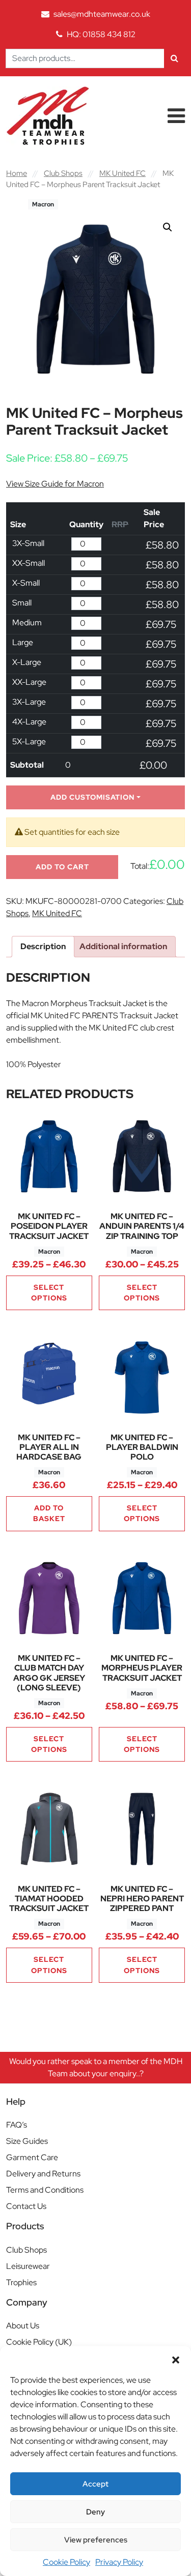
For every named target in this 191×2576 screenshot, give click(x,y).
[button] (176, 2359)
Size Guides (27, 2141)
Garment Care (32, 2157)
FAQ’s (17, 2125)
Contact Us (26, 2206)
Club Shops (63, 173)
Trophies (21, 2282)
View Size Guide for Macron (55, 484)
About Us (23, 2326)
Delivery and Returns (43, 2174)
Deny (95, 2512)
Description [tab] (43, 946)
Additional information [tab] (123, 946)
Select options (49, 1293)
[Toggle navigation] (176, 116)
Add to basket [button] (49, 1513)
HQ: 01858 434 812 (101, 34)
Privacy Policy (119, 2562)
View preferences (96, 2540)
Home (17, 173)
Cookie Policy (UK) (39, 2342)
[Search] (174, 58)
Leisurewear (28, 2266)
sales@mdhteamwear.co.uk (102, 14)
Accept (95, 2484)
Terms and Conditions (45, 2190)
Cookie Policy (66, 2562)
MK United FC (122, 173)
